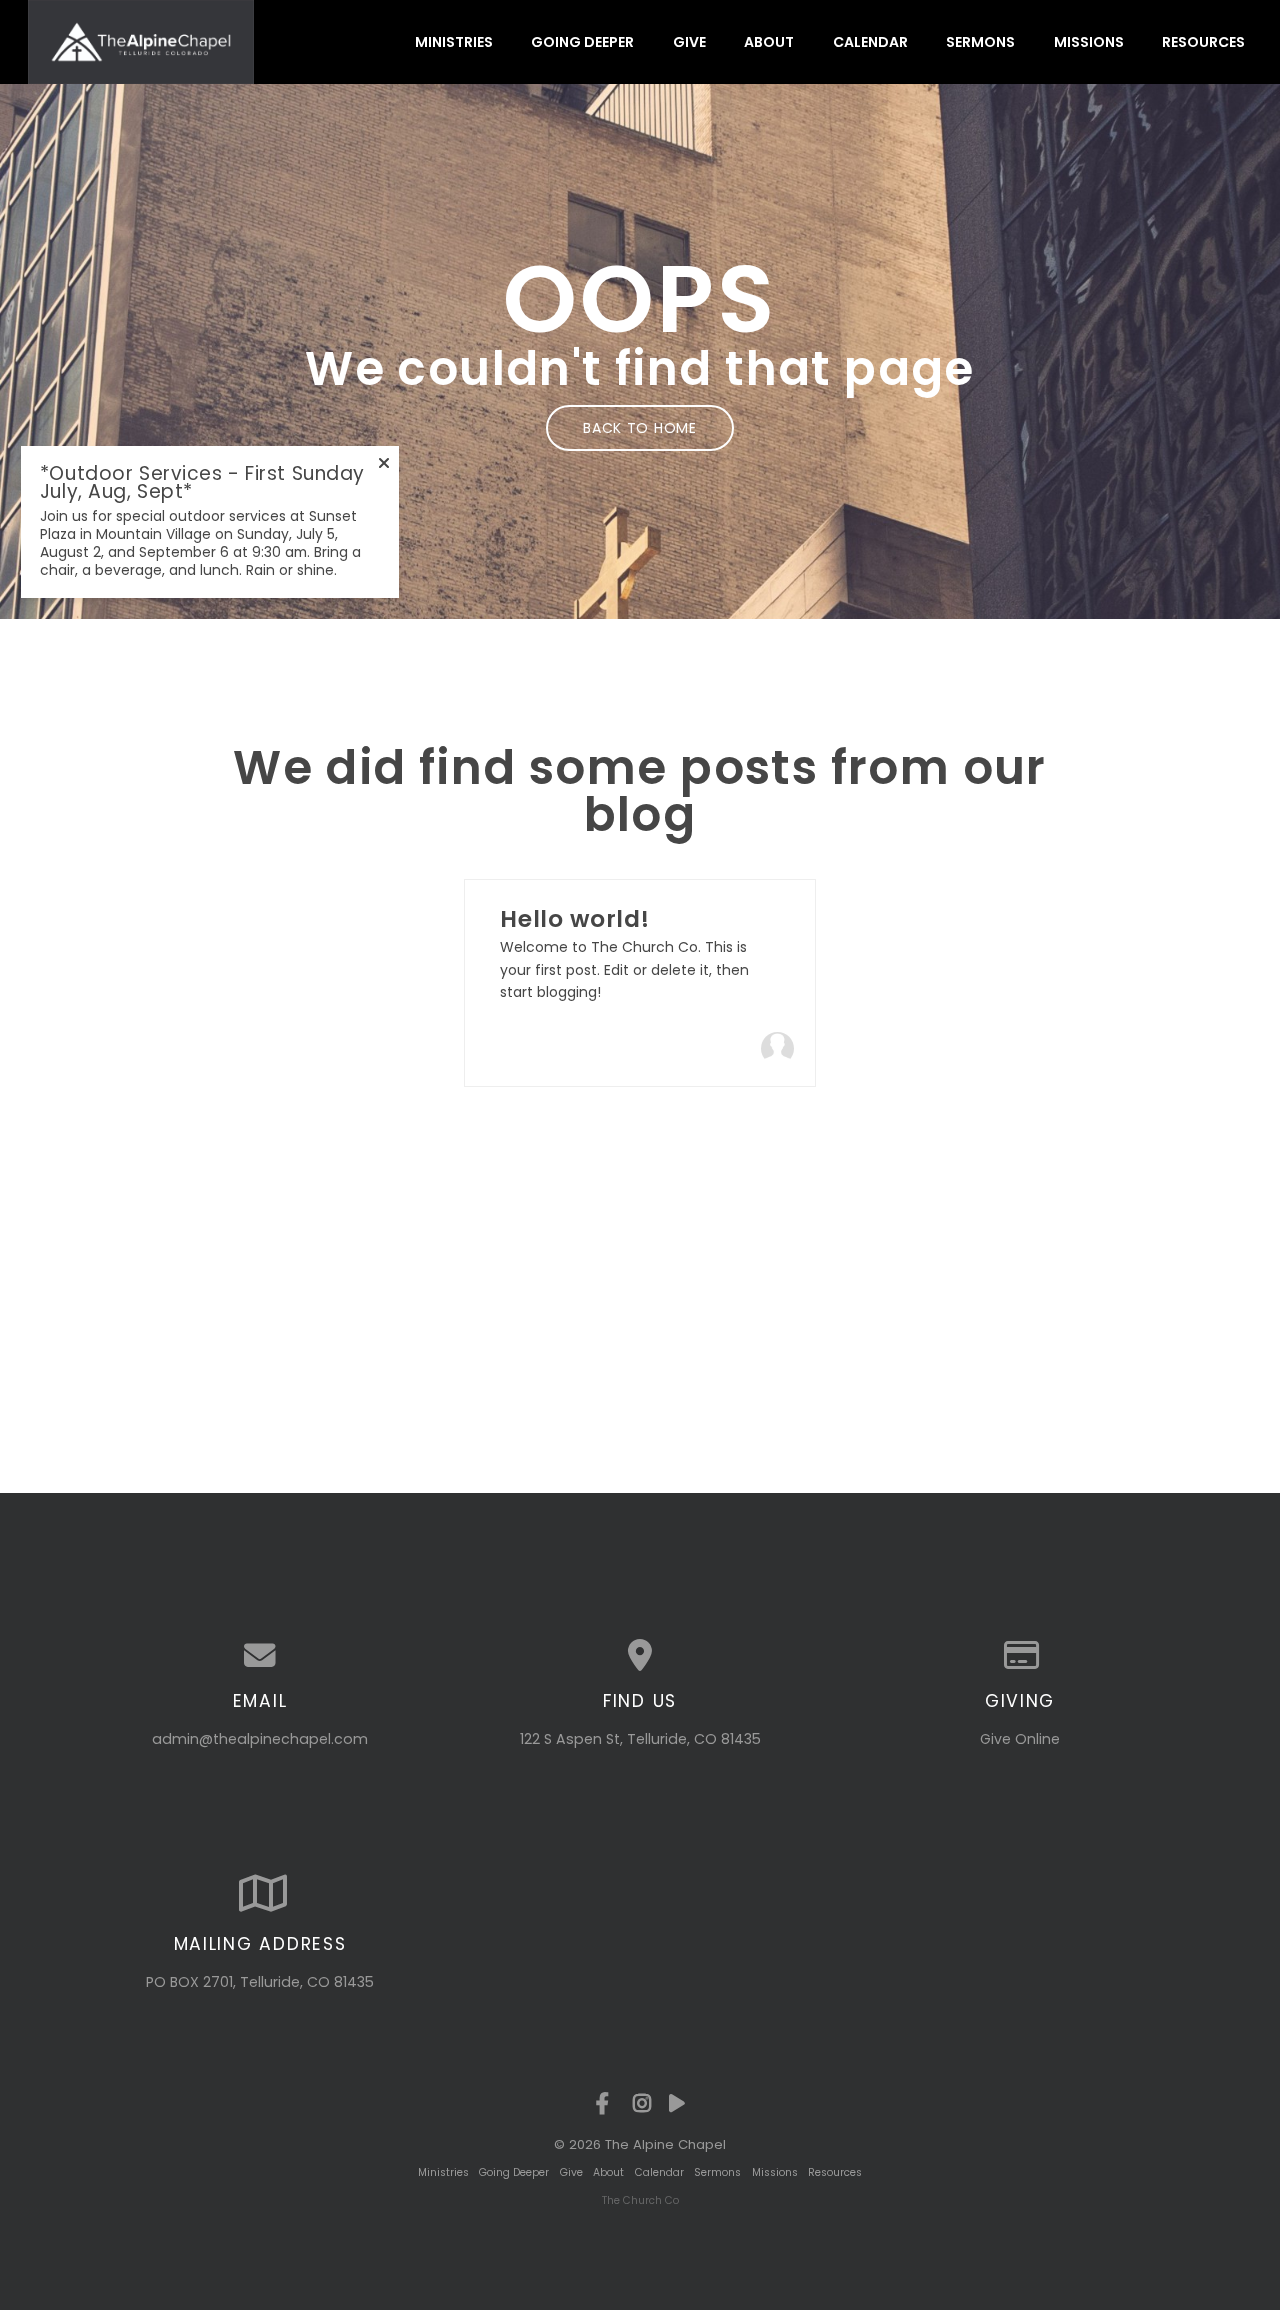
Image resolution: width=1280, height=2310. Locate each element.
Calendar (870, 42)
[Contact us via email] (260, 1656)
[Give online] (1020, 1656)
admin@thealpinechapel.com (260, 1739)
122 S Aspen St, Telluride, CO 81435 (640, 1739)
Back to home (639, 428)
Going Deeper (582, 42)
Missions (1089, 42)
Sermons (980, 42)
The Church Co (640, 2200)
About (769, 42)
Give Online (1020, 1739)
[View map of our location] (640, 1656)
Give (689, 42)
